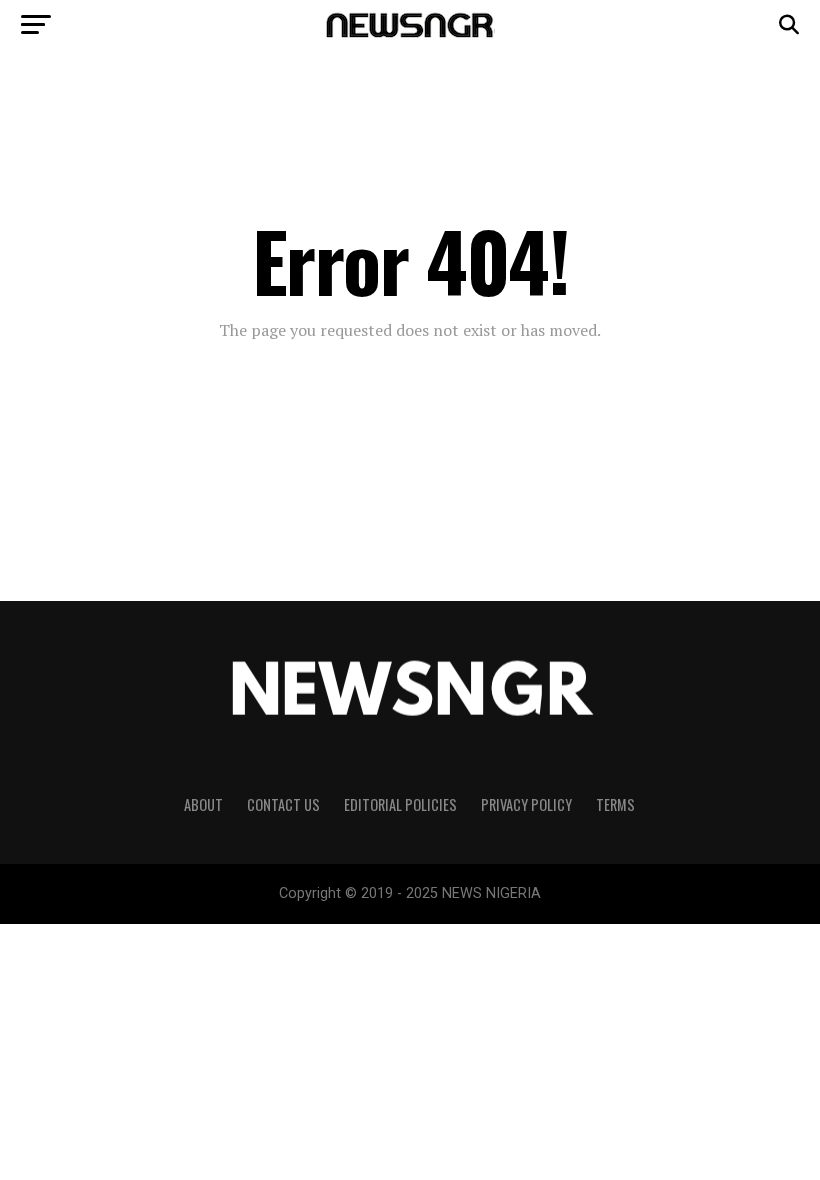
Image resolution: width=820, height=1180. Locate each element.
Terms (615, 804)
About (203, 804)
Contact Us (283, 804)
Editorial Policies (400, 804)
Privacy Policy (526, 804)
